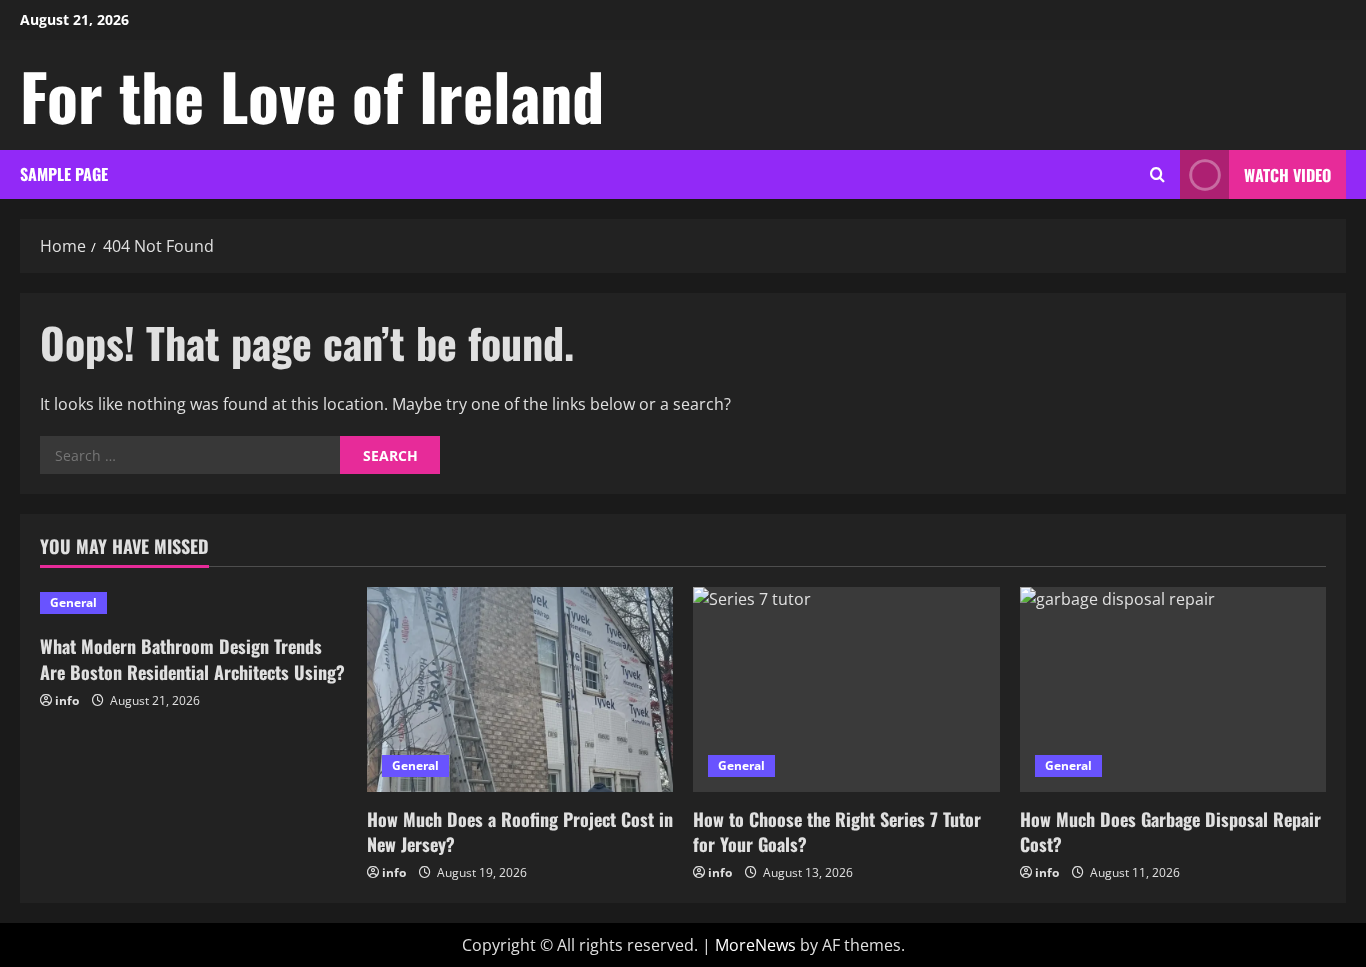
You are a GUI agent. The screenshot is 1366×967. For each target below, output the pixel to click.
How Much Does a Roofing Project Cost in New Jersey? (520, 831)
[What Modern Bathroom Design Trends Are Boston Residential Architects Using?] (193, 603)
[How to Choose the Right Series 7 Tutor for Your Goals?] (846, 689)
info (67, 700)
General (73, 602)
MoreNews (755, 945)
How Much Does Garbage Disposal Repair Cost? (1170, 831)
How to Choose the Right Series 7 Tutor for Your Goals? (837, 831)
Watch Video (1287, 175)
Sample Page (64, 174)
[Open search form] (1157, 174)
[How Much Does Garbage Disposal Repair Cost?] (1173, 689)
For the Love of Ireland (312, 95)
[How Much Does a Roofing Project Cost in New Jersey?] (520, 689)
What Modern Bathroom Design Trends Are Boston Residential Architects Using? (192, 658)
